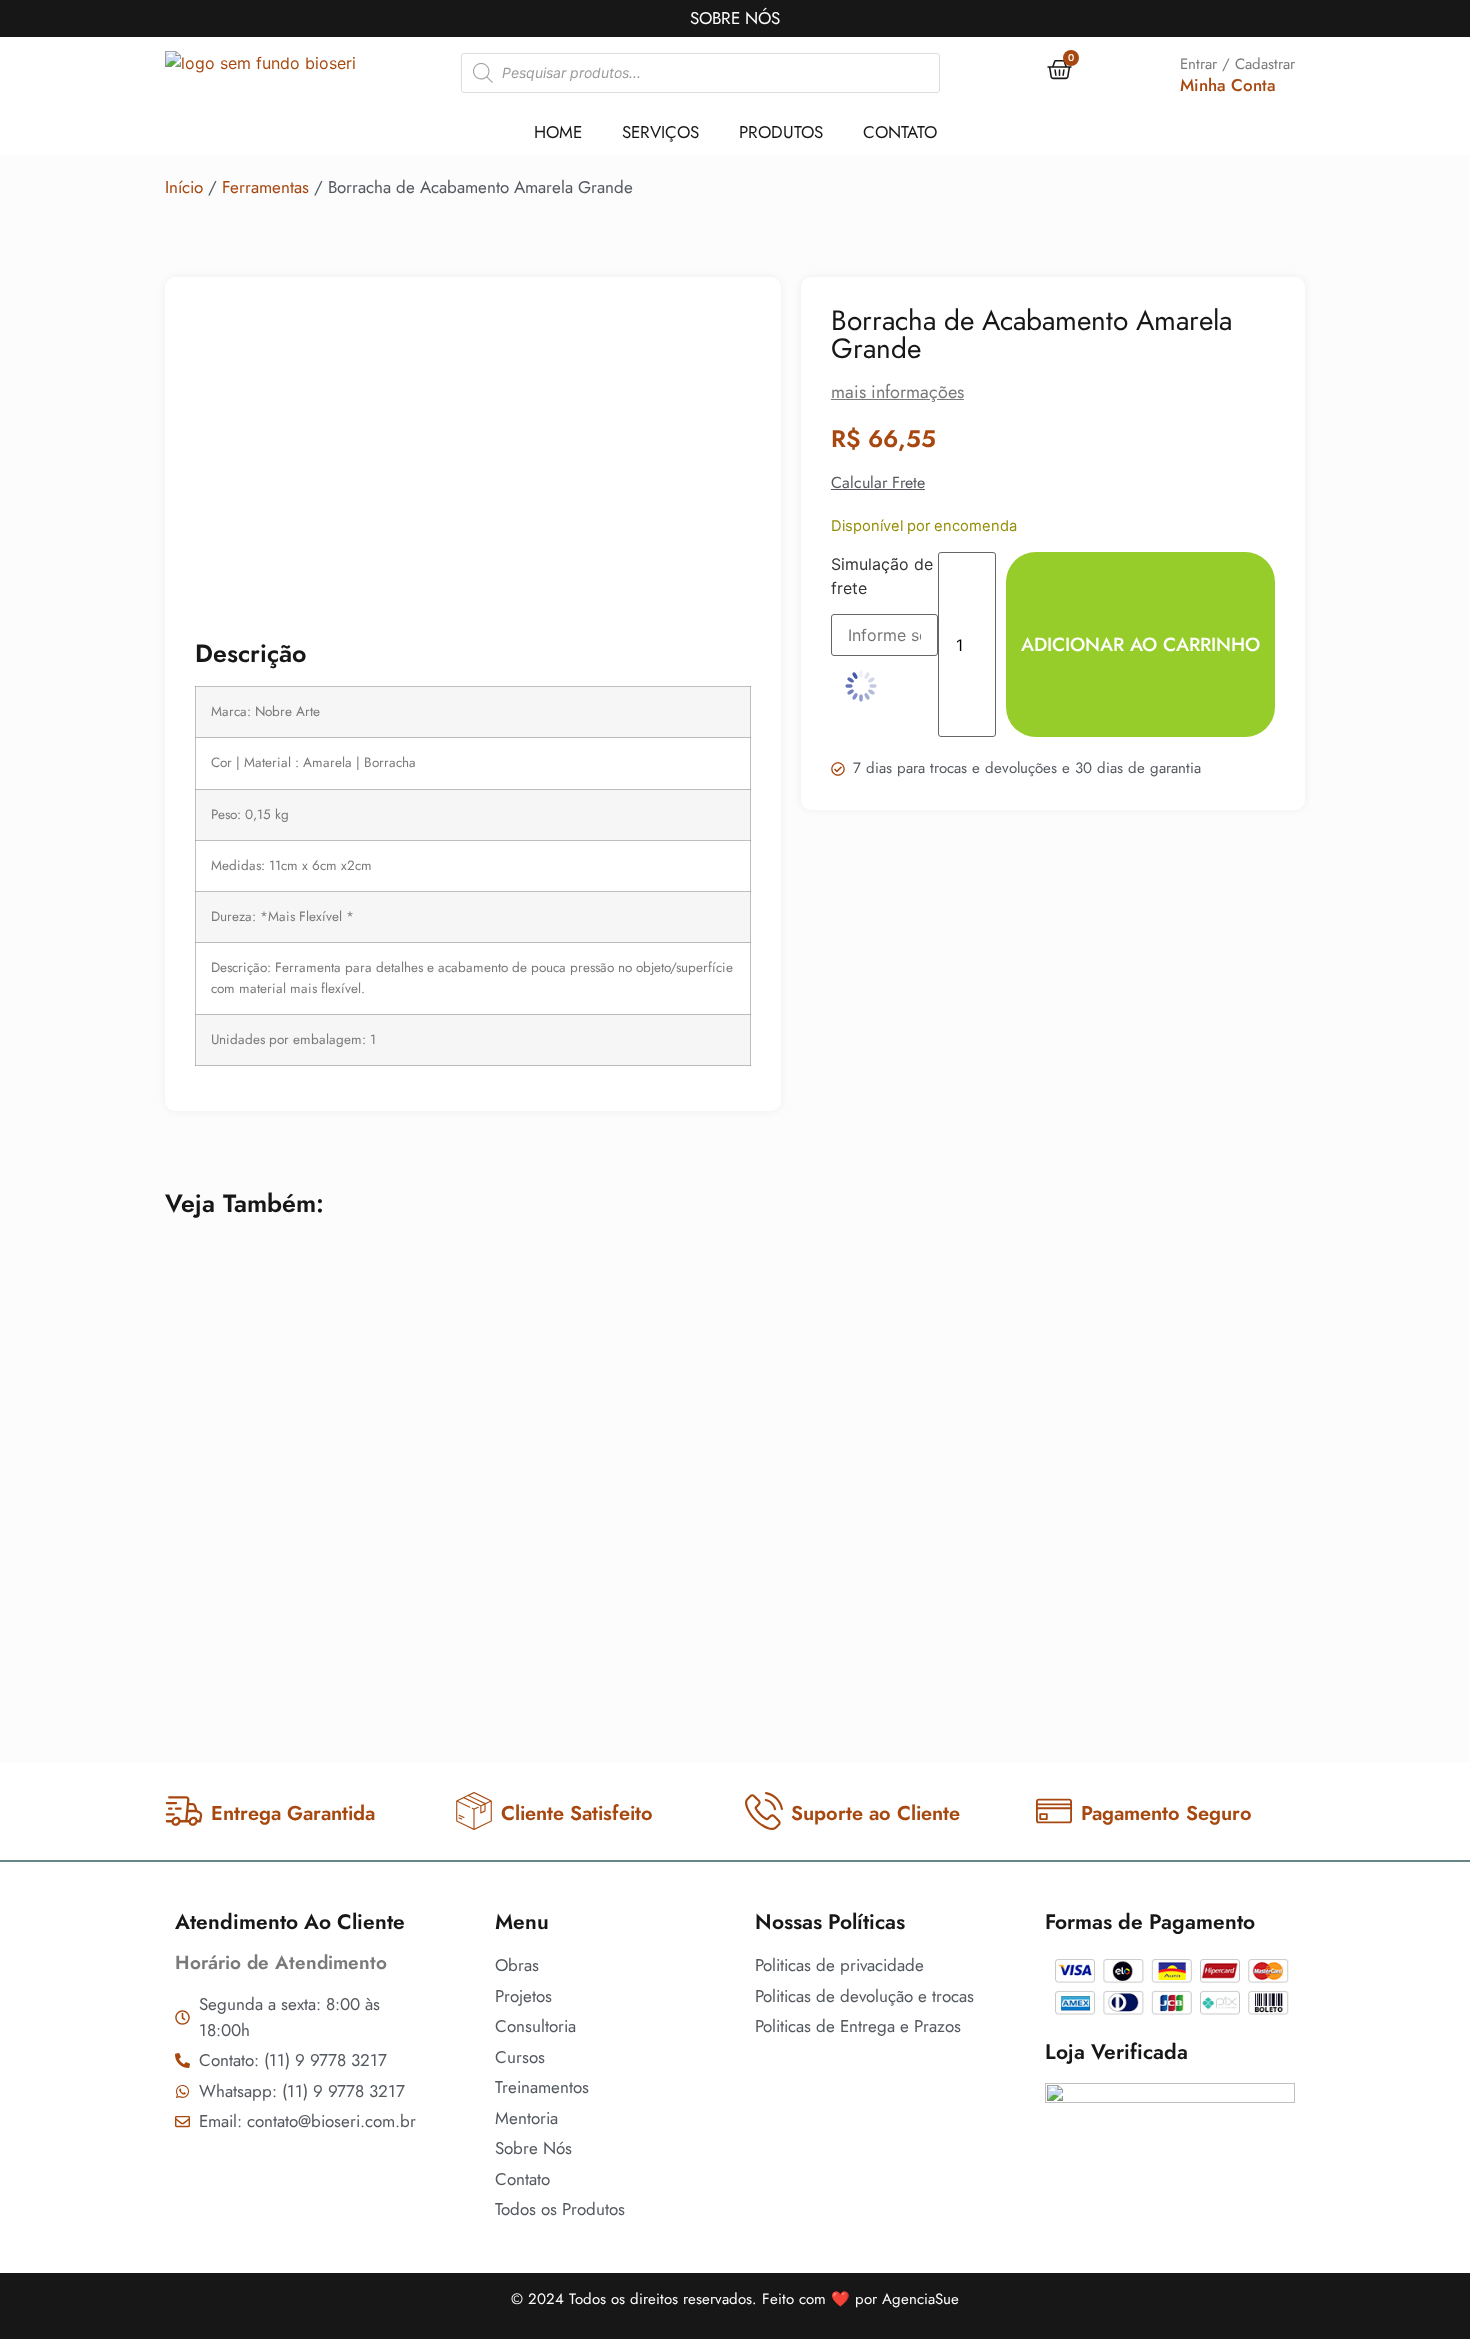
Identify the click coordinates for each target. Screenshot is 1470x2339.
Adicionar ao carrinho (1140, 644)
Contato (900, 132)
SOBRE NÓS (735, 18)
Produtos (781, 132)
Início (184, 187)
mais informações (897, 392)
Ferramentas (265, 187)
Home (558, 132)
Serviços (660, 132)
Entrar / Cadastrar (1237, 64)
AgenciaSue (920, 2299)
